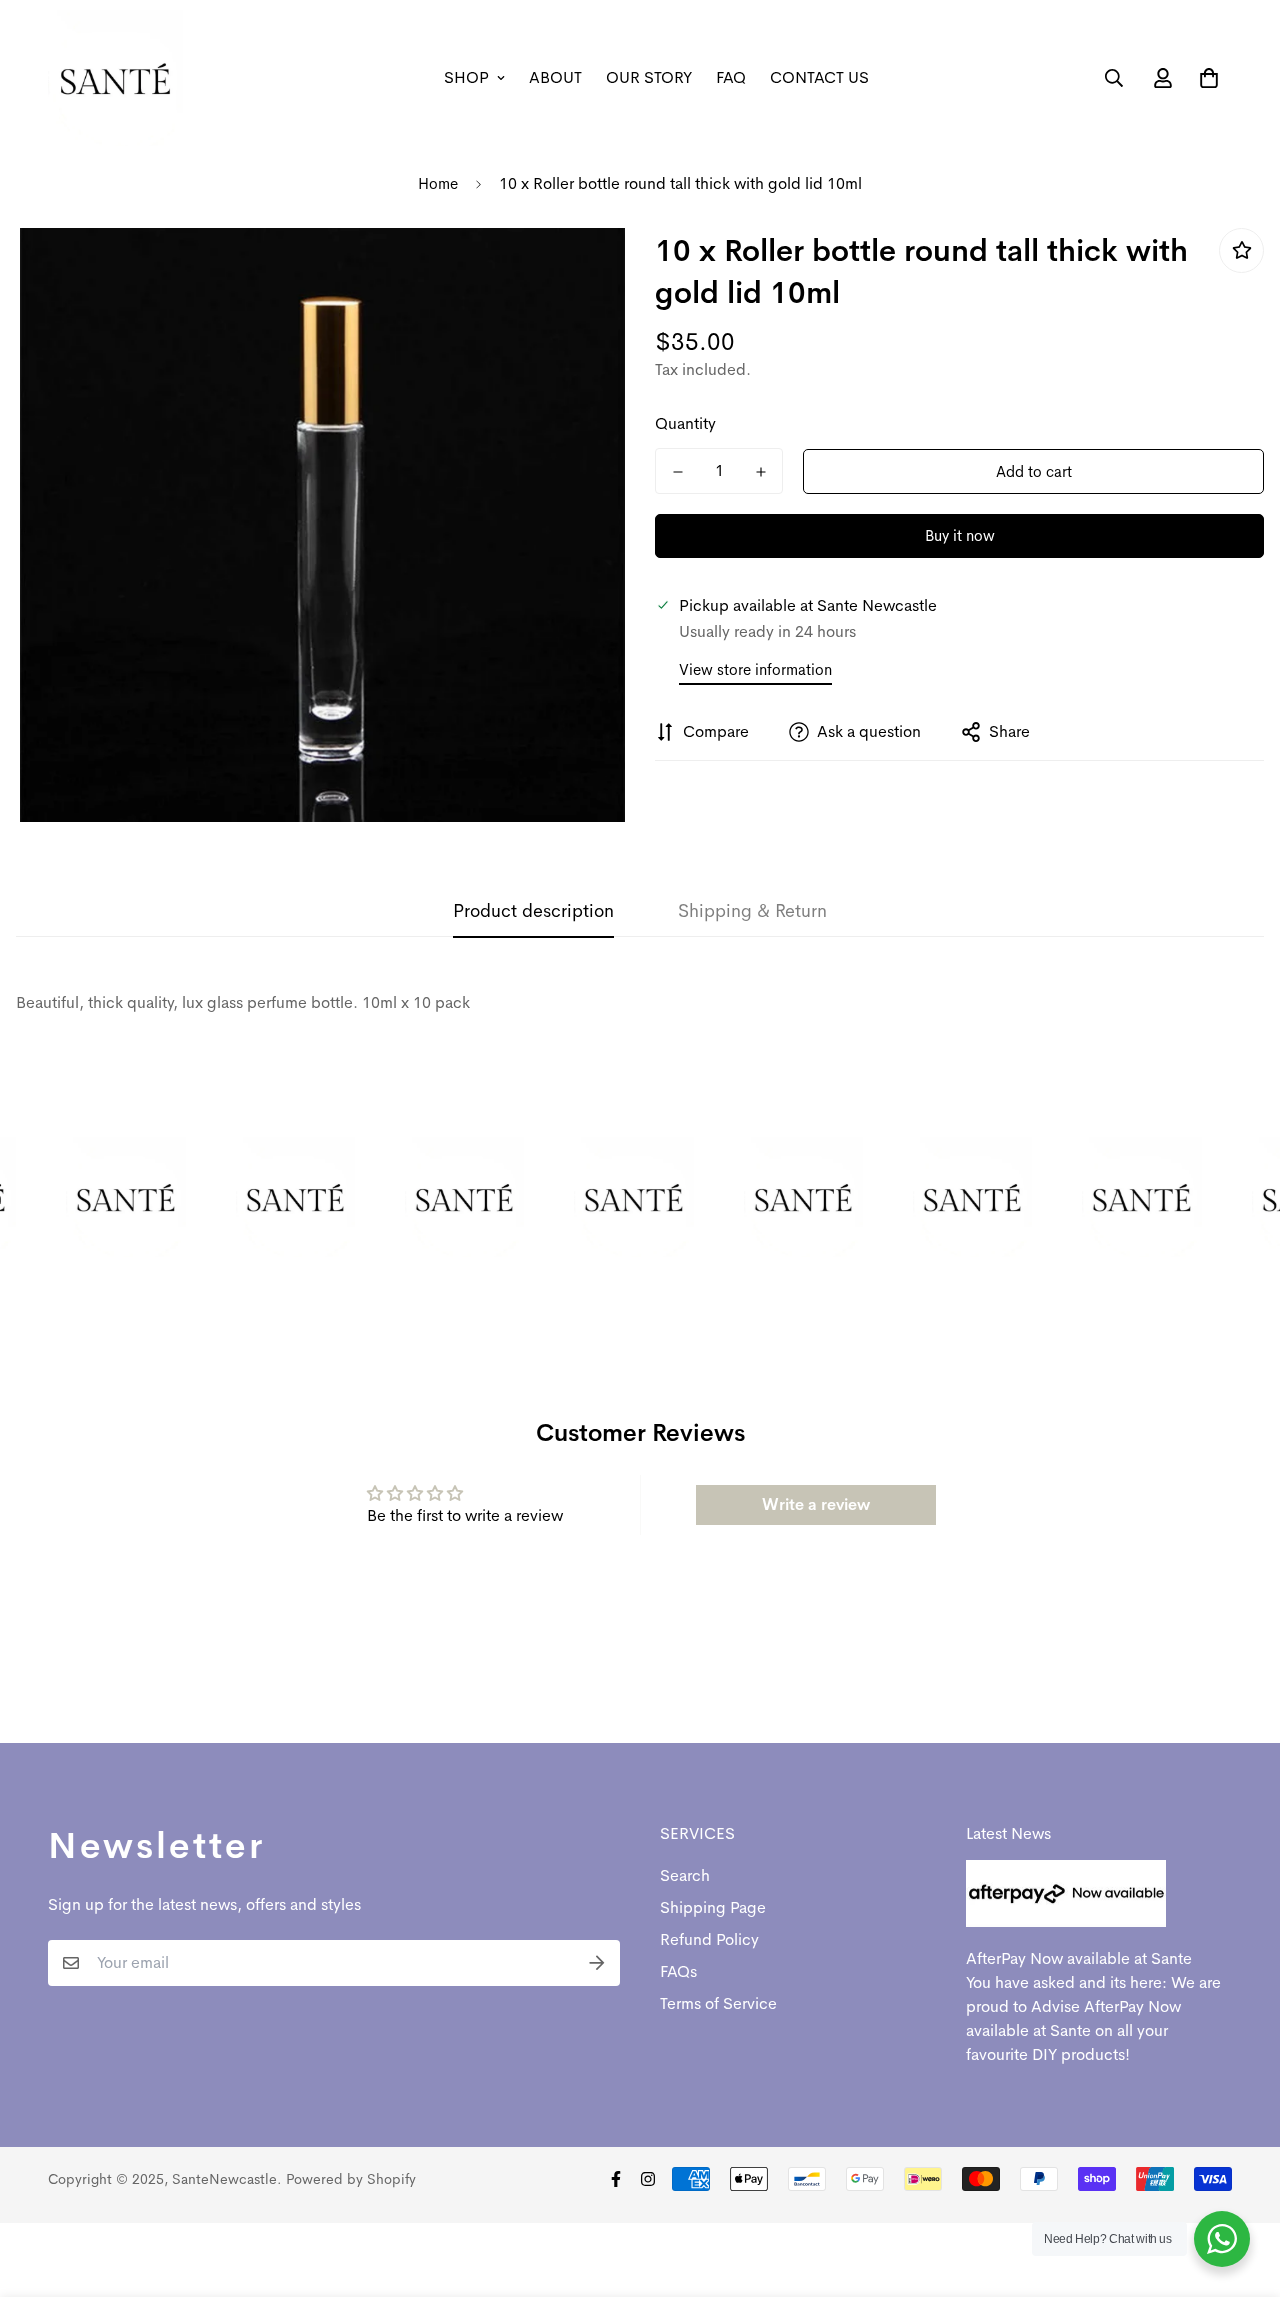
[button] (1205, 78)
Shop (466, 77)
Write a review (816, 1504)
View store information (755, 669)
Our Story (649, 77)
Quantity (685, 423)
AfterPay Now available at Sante (1079, 1958)
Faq (731, 77)
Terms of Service (718, 2003)
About (555, 77)
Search (685, 1875)
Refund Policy (709, 1939)
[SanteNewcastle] (115, 78)
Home (438, 183)
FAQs (678, 1971)
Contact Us (819, 77)
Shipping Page (713, 1907)
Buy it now (960, 535)
